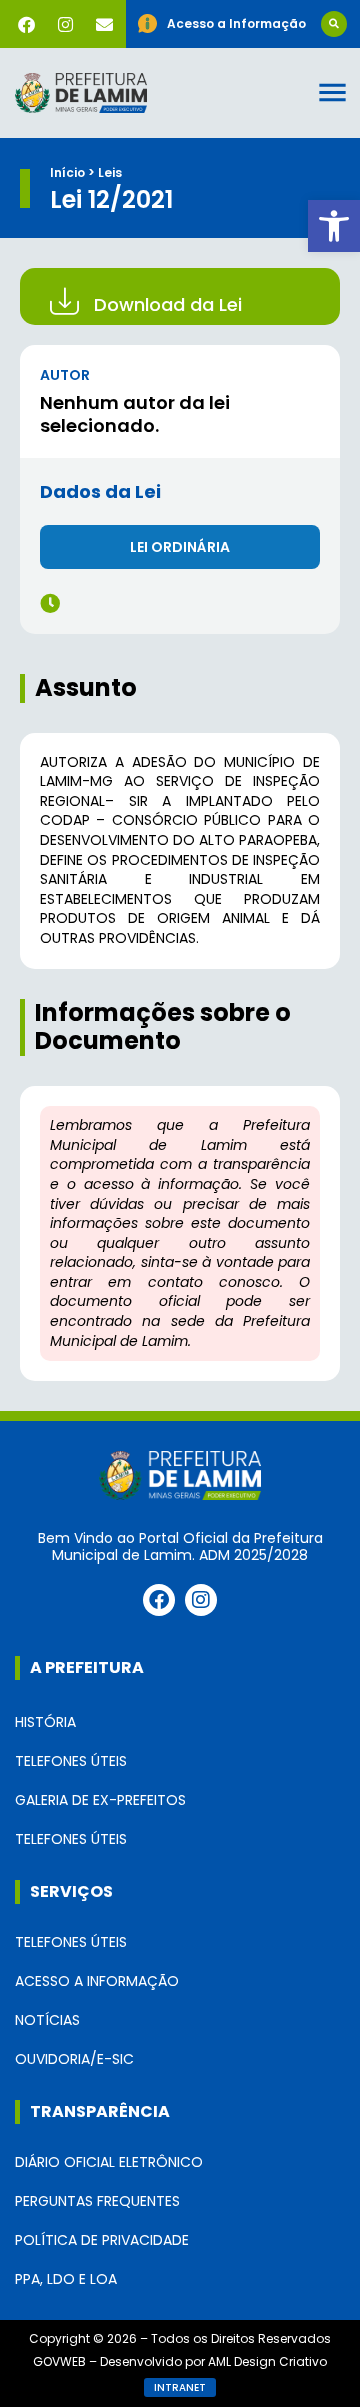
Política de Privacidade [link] (102, 2240)
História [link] (45, 1722)
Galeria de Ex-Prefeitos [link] (100, 1800)
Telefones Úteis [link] (71, 1761)
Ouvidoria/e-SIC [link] (74, 2059)
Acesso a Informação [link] (97, 1981)
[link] (334, 226)
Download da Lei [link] (168, 304)
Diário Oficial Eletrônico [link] (109, 2162)
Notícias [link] (47, 2020)
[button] (334, 24)
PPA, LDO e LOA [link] (66, 2279)
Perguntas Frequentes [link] (97, 2201)
